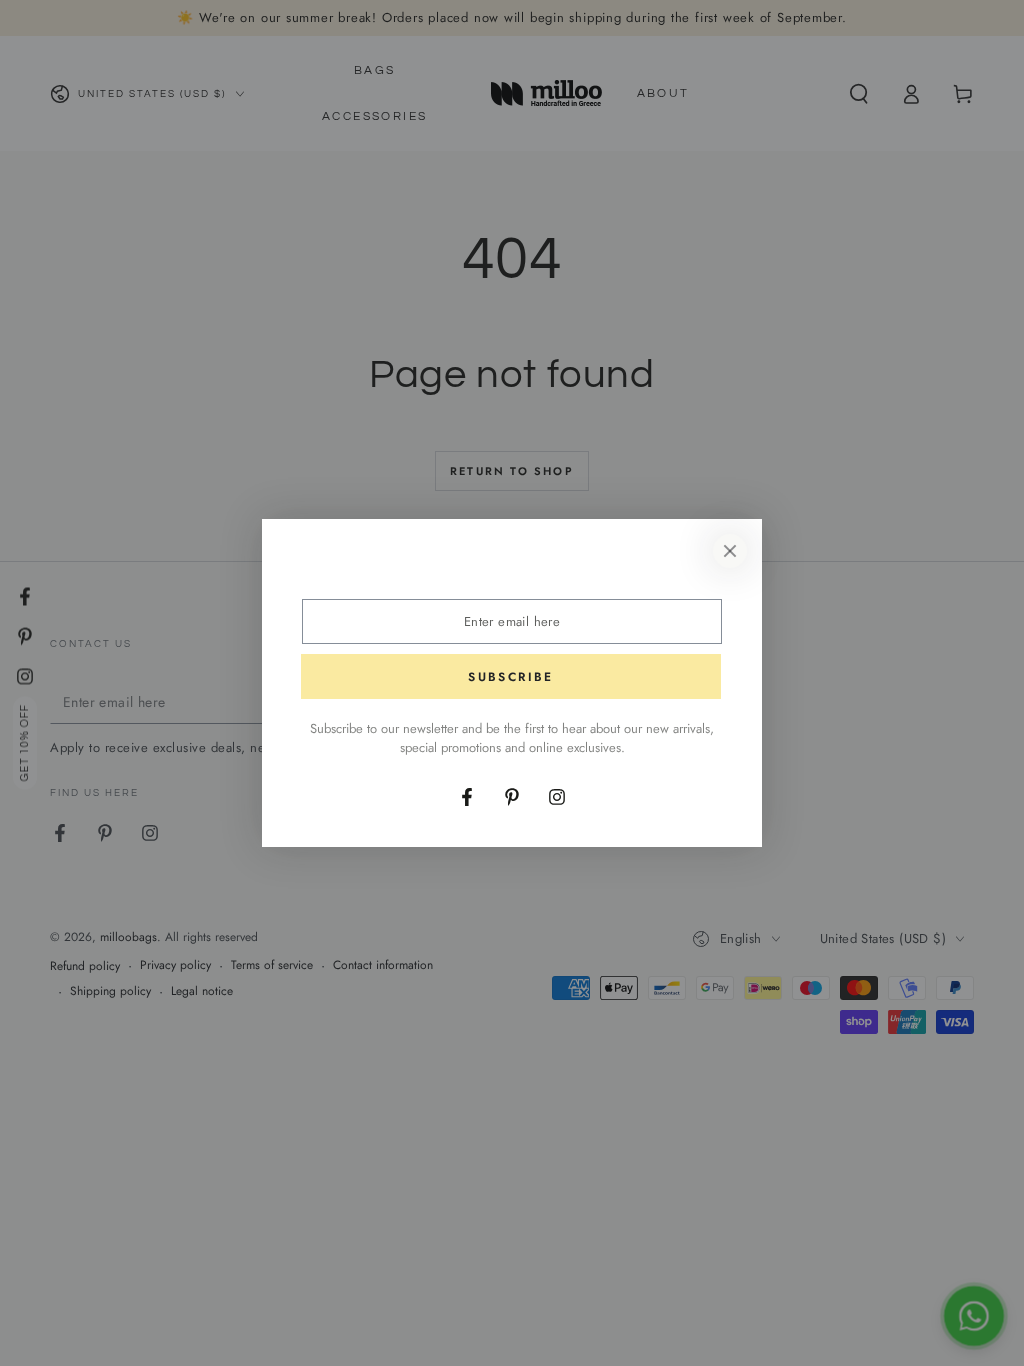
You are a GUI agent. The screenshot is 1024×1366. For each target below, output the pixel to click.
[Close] (730, 551)
